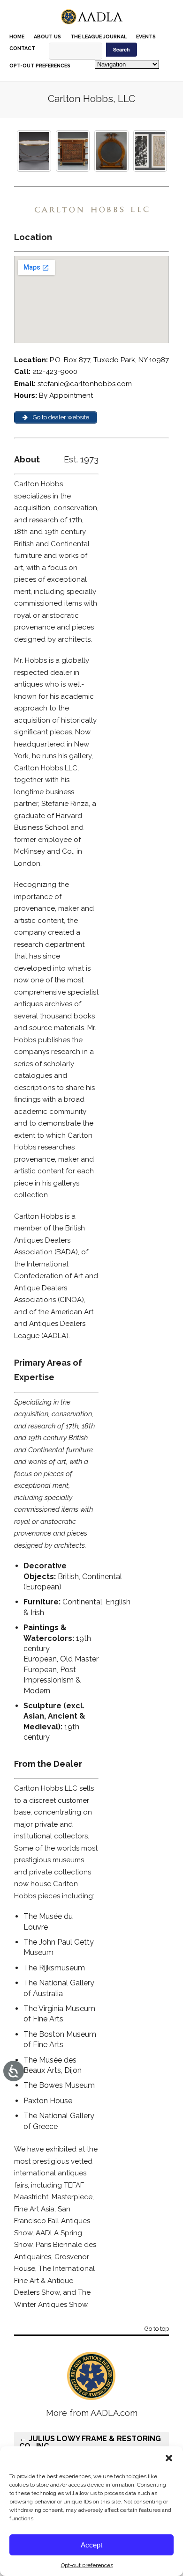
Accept (91, 2545)
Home (17, 37)
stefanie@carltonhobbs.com (84, 384)
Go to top (157, 2329)
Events (146, 37)
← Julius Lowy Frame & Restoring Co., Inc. (90, 2442)
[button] (169, 2458)
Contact (22, 48)
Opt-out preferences (87, 2565)
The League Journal (99, 37)
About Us (47, 37)
